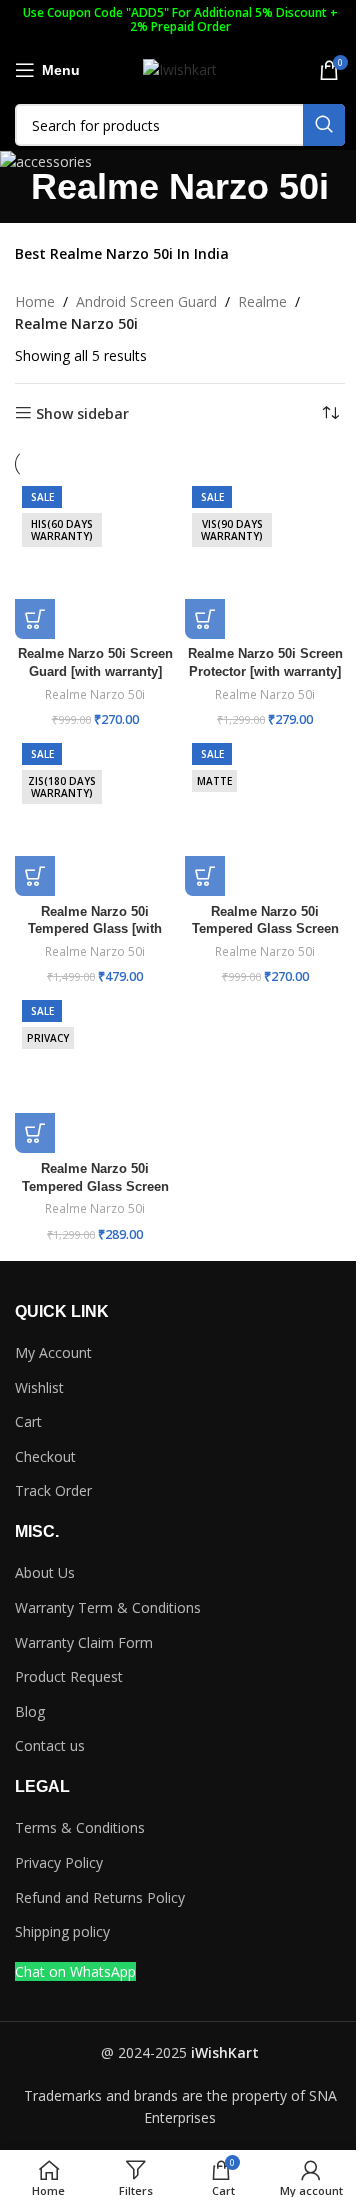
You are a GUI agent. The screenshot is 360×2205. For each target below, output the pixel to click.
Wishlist (39, 1387)
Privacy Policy (59, 1862)
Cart (28, 1421)
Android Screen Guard (146, 301)
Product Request (69, 1676)
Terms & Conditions (80, 1827)
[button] (35, 619)
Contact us (50, 1745)
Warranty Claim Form (84, 1642)
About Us (45, 1572)
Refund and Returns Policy (100, 1897)
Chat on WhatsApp (75, 1971)
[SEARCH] (324, 125)
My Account (53, 1352)
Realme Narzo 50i (95, 694)
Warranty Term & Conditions (108, 1607)
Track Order (53, 1490)
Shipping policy (62, 1931)
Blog (30, 1711)
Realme (262, 301)
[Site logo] (180, 68)
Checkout (45, 1456)
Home (35, 301)
